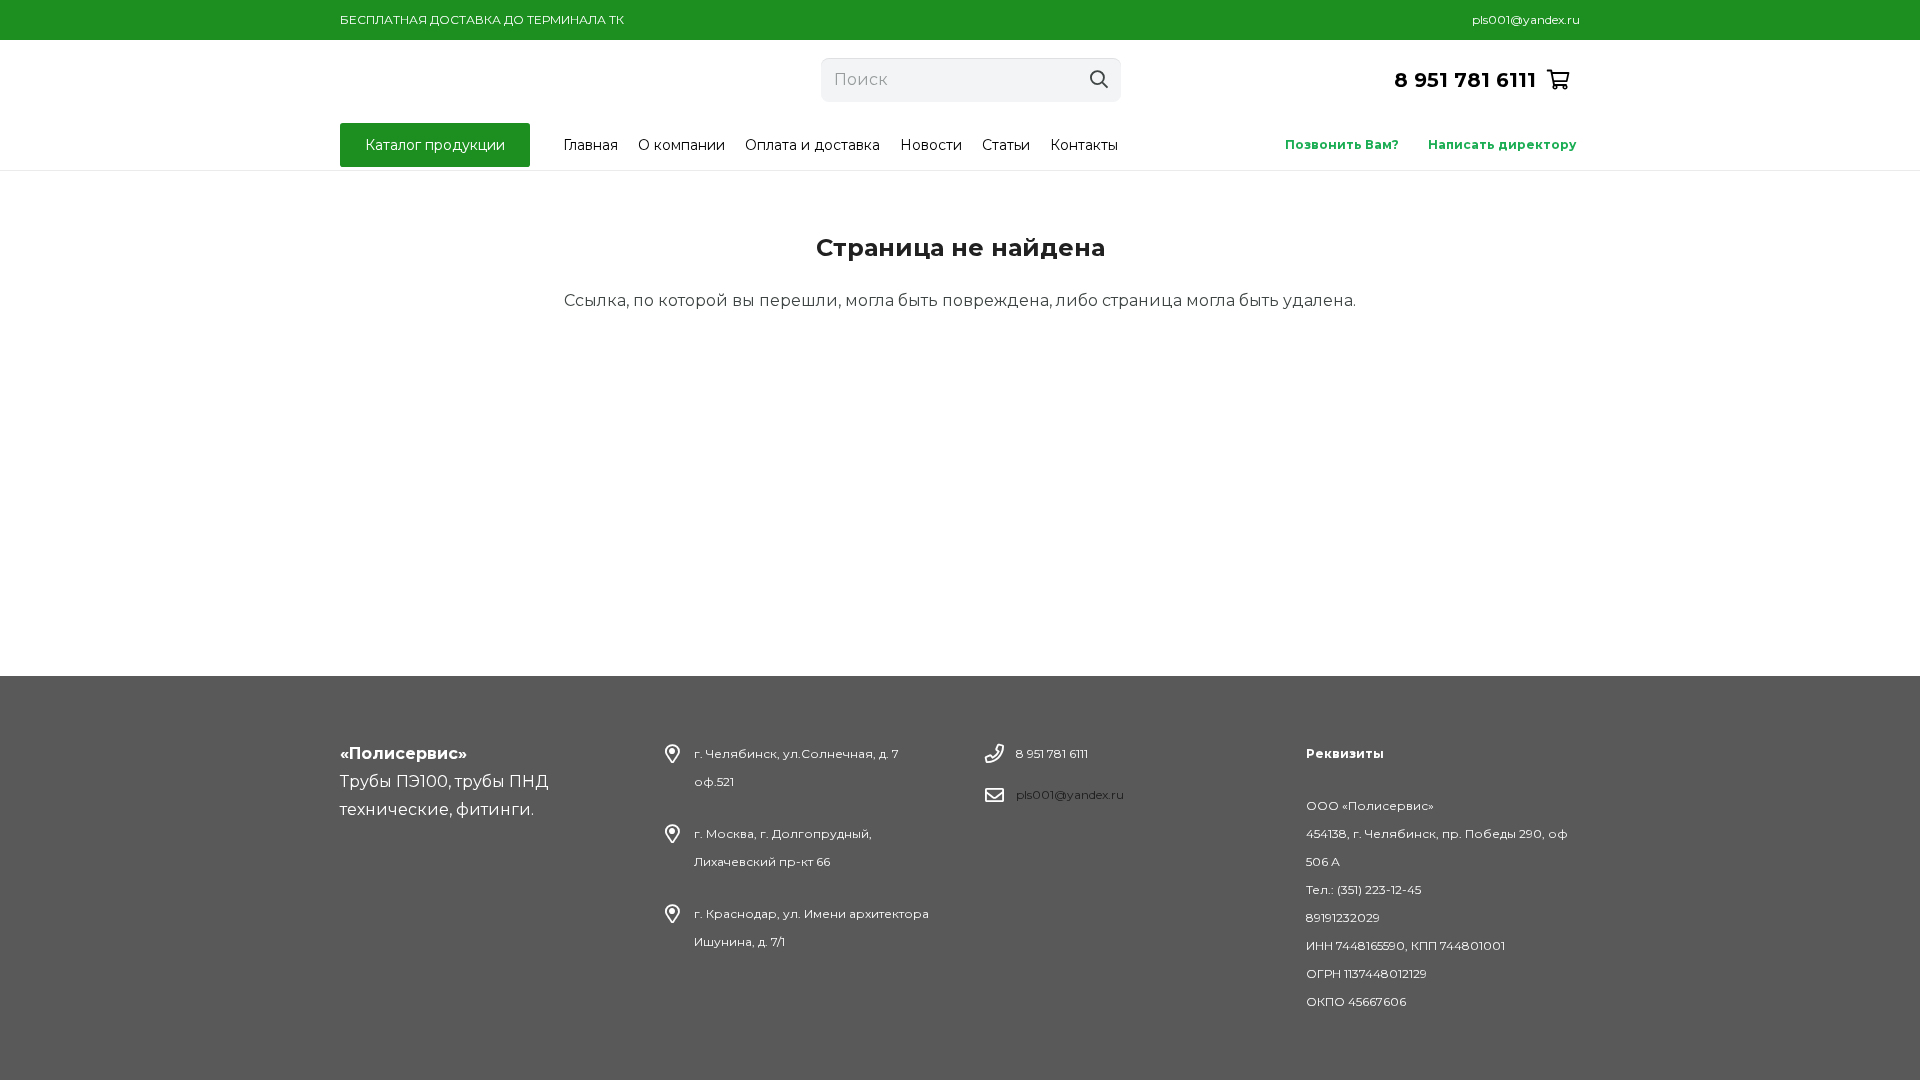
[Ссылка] (456, 80)
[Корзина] (1558, 80)
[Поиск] (1099, 80)
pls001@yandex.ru (1070, 794)
